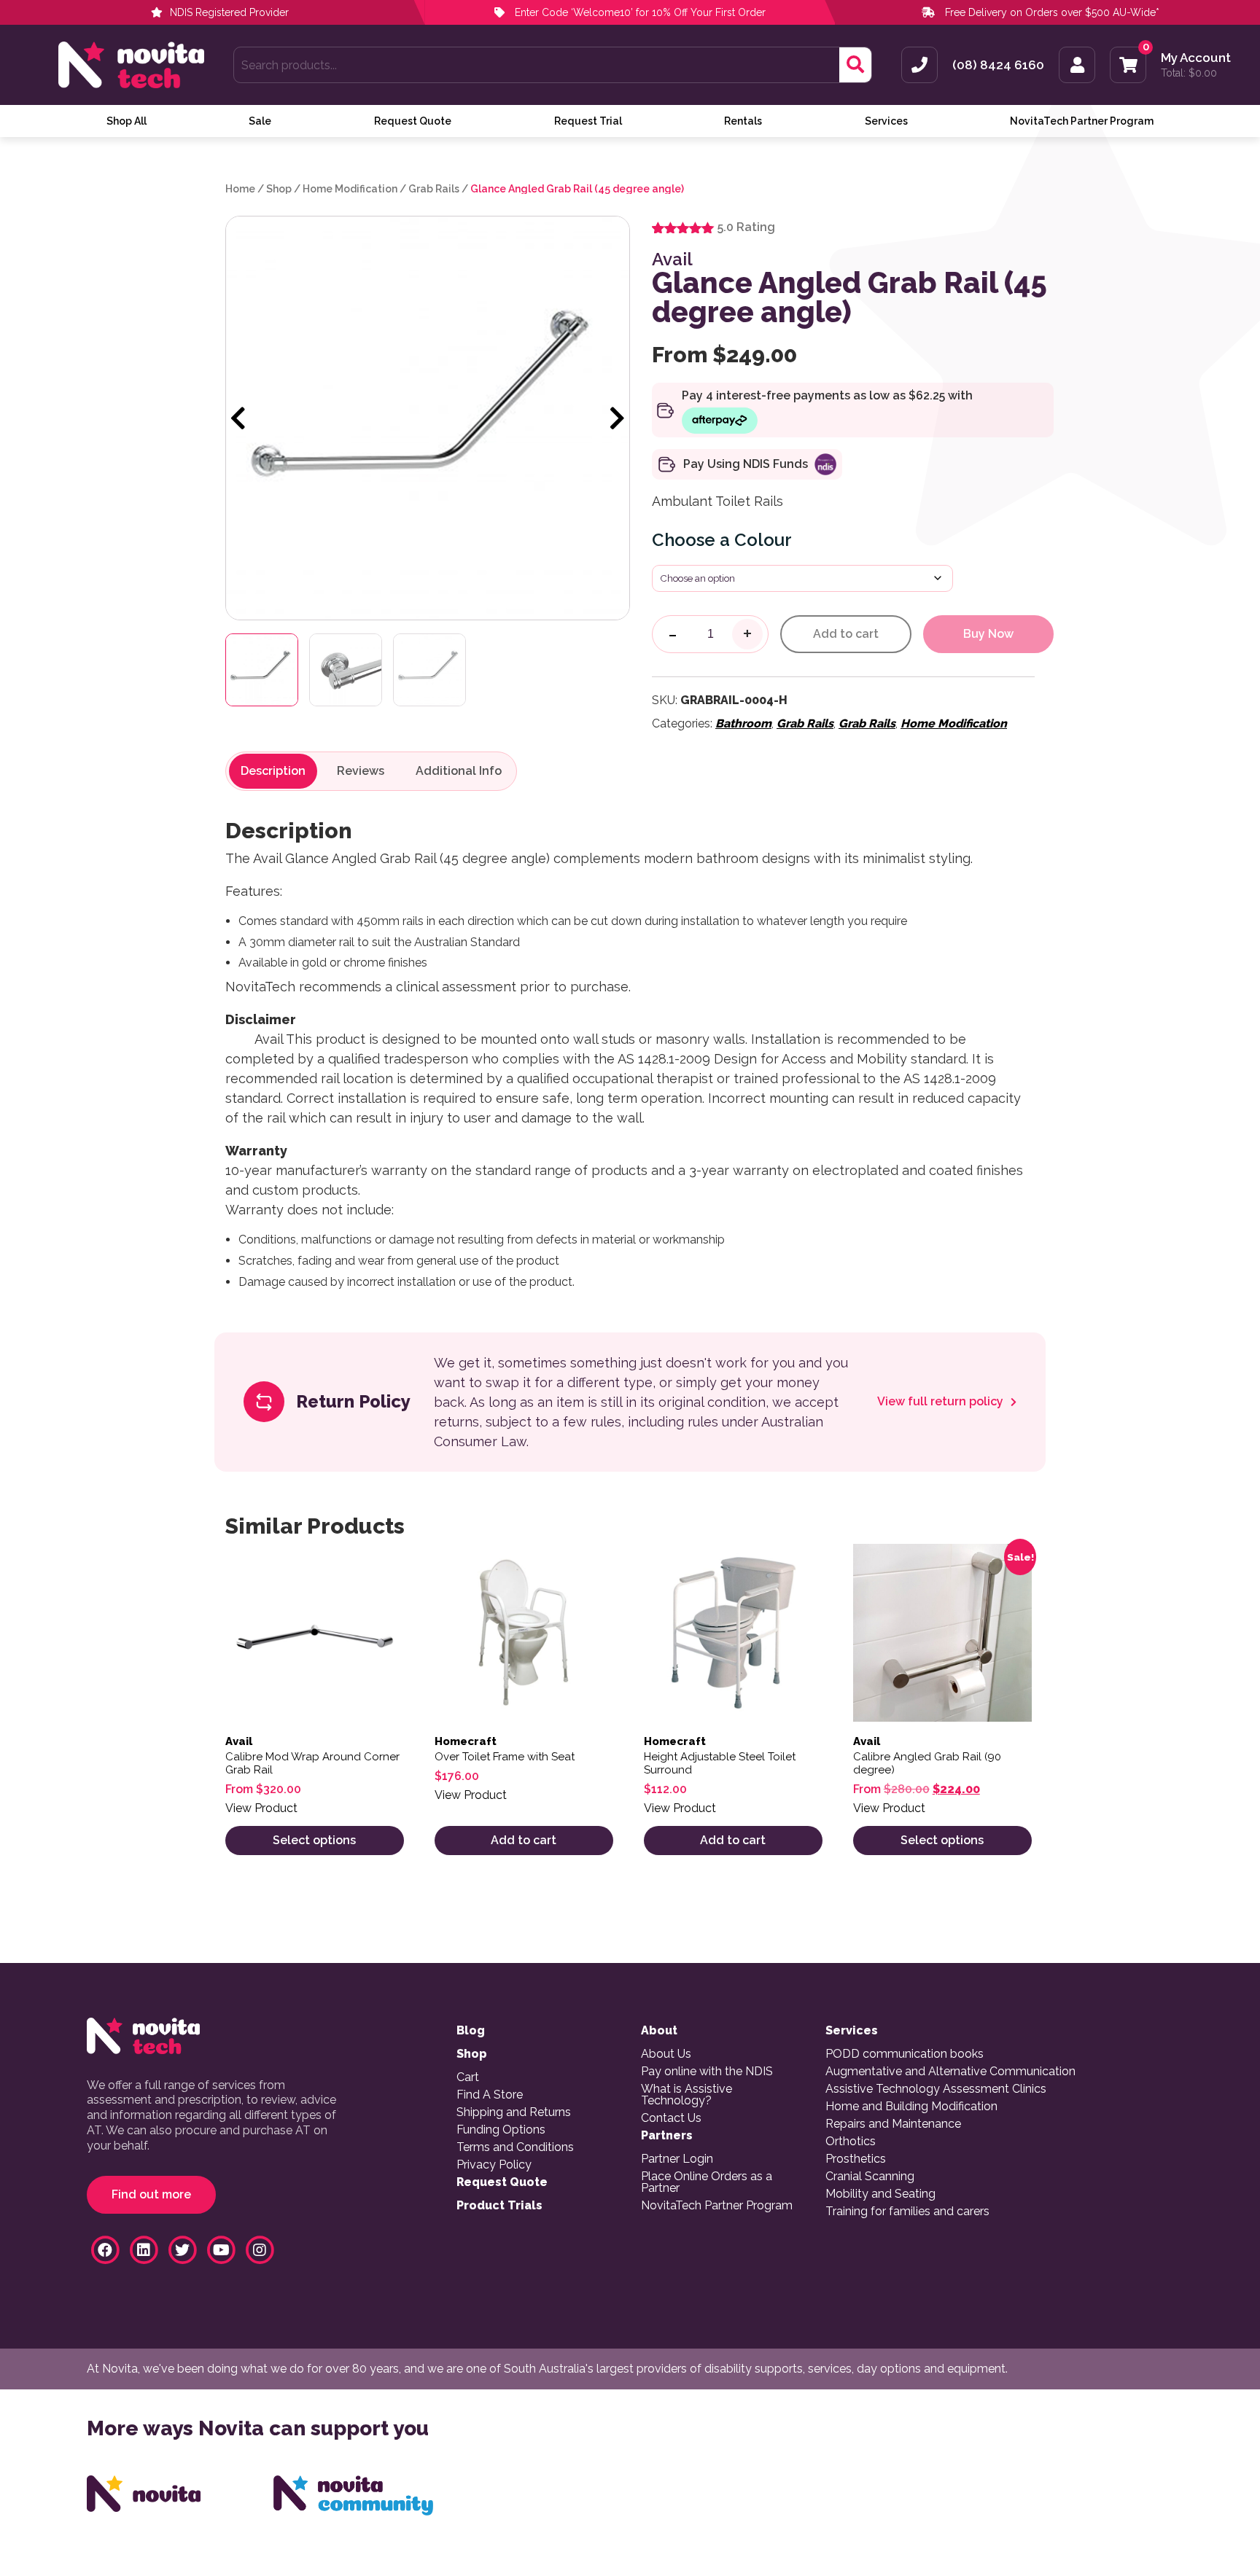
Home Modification (350, 189)
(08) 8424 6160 (998, 65)
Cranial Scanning (870, 2177)
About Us (666, 2054)
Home (240, 189)
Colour (763, 540)
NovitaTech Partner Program (1082, 121)
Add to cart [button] (524, 1840)
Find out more (151, 2194)
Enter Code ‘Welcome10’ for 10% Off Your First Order (639, 12)
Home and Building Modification (911, 2107)
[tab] (273, 771)
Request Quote (413, 121)
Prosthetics (856, 2159)
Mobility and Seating (880, 2194)
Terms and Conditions (515, 2147)
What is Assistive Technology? (687, 2095)
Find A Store (490, 2095)
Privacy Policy (494, 2165)
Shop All (127, 121)
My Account (1196, 58)
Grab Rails (434, 189)
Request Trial (588, 121)
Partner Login (677, 2159)
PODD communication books (905, 2054)
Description (273, 771)
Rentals (743, 121)
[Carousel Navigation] (428, 419)
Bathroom (743, 723)
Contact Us (671, 2118)
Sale (260, 121)
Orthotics (851, 2142)
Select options (314, 1840)
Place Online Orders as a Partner (707, 2182)
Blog (471, 2031)
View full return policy (942, 1402)
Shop (279, 189)
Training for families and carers (907, 2212)
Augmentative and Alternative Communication (950, 2072)
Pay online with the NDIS (707, 2072)
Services (886, 121)
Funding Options (501, 2130)
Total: (1189, 73)
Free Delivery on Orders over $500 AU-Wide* (1052, 12)
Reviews (361, 771)
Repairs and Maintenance (893, 2124)
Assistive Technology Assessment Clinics (936, 2089)
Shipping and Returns (514, 2112)
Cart (468, 2077)
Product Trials (499, 2206)
